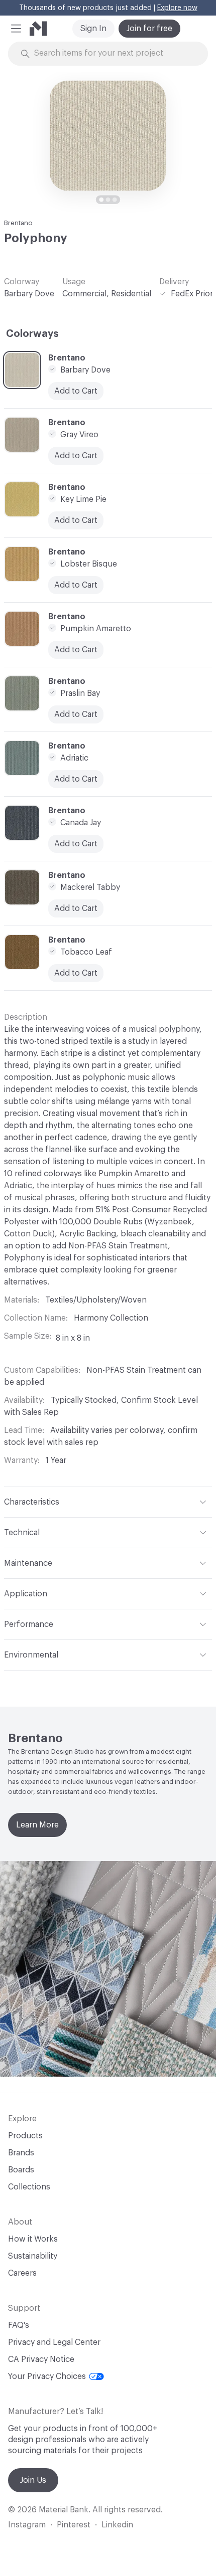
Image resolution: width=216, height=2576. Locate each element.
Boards (21, 2170)
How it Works (33, 2239)
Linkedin (117, 2525)
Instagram (27, 2525)
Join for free (149, 29)
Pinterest (74, 2525)
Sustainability (33, 2256)
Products (25, 2136)
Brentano (18, 223)
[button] (16, 29)
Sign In (93, 29)
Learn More (37, 1825)
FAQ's (19, 2325)
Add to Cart (76, 779)
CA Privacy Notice (41, 2359)
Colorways (32, 334)
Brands (21, 2153)
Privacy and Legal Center (54, 2342)
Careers (22, 2273)
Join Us (33, 2480)
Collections (29, 2187)
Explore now (177, 8)
